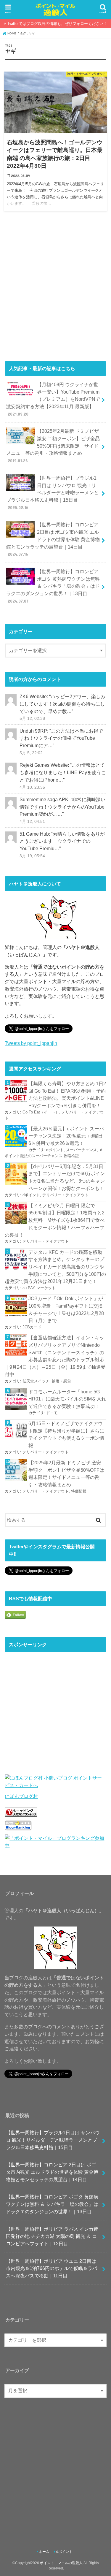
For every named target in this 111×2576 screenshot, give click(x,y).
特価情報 (79, 1491)
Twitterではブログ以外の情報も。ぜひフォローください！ (57, 24)
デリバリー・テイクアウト (65, 1195)
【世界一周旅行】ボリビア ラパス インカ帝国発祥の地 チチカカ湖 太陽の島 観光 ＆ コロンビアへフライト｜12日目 (52, 2236)
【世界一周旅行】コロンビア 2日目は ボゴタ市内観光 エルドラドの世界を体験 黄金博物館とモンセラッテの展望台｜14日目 (53, 539)
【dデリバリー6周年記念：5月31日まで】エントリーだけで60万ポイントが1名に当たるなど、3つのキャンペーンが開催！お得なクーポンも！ (67, 1177)
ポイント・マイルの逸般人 (61, 2563)
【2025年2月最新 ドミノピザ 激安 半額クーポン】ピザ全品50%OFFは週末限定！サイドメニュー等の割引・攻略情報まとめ (53, 446)
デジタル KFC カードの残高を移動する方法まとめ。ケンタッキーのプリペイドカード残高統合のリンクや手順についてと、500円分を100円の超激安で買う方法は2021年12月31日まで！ (55, 1267)
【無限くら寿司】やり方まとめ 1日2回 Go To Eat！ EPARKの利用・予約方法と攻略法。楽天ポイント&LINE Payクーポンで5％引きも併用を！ (67, 1094)
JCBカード (32, 1327)
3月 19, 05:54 (32, 856)
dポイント (55, 1150)
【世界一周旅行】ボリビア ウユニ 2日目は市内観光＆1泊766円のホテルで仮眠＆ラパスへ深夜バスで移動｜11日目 (52, 2268)
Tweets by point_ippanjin (31, 1043)
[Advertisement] (55, 288)
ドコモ (52, 1413)
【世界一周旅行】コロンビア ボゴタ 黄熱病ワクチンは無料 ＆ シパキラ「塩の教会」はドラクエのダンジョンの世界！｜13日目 (53, 586)
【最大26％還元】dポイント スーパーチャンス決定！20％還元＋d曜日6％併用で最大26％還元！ (66, 1136)
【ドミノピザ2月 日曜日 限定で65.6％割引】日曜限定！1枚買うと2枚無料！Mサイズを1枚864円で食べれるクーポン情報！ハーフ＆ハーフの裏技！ (55, 1220)
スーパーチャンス (81, 1150)
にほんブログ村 (21, 1796)
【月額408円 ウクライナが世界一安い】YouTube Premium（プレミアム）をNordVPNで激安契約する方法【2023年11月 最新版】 (53, 399)
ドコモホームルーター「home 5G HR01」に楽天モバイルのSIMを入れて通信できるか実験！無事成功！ (67, 1399)
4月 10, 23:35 (32, 787)
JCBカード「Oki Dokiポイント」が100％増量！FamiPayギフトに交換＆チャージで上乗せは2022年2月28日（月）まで (66, 1309)
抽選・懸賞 (61, 1381)
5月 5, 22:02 (31, 753)
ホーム (44, 2552)
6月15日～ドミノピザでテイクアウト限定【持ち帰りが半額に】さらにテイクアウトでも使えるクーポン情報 (66, 1434)
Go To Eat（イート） (41, 1112)
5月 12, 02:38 (32, 718)
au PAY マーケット (39, 1288)
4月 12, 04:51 (32, 821)
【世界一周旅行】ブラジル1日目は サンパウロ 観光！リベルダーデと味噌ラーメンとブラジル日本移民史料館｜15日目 (52, 493)
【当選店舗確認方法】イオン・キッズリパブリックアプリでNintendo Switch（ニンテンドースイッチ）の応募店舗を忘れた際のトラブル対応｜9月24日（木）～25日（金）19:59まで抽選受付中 (55, 1356)
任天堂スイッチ (36, 1381)
